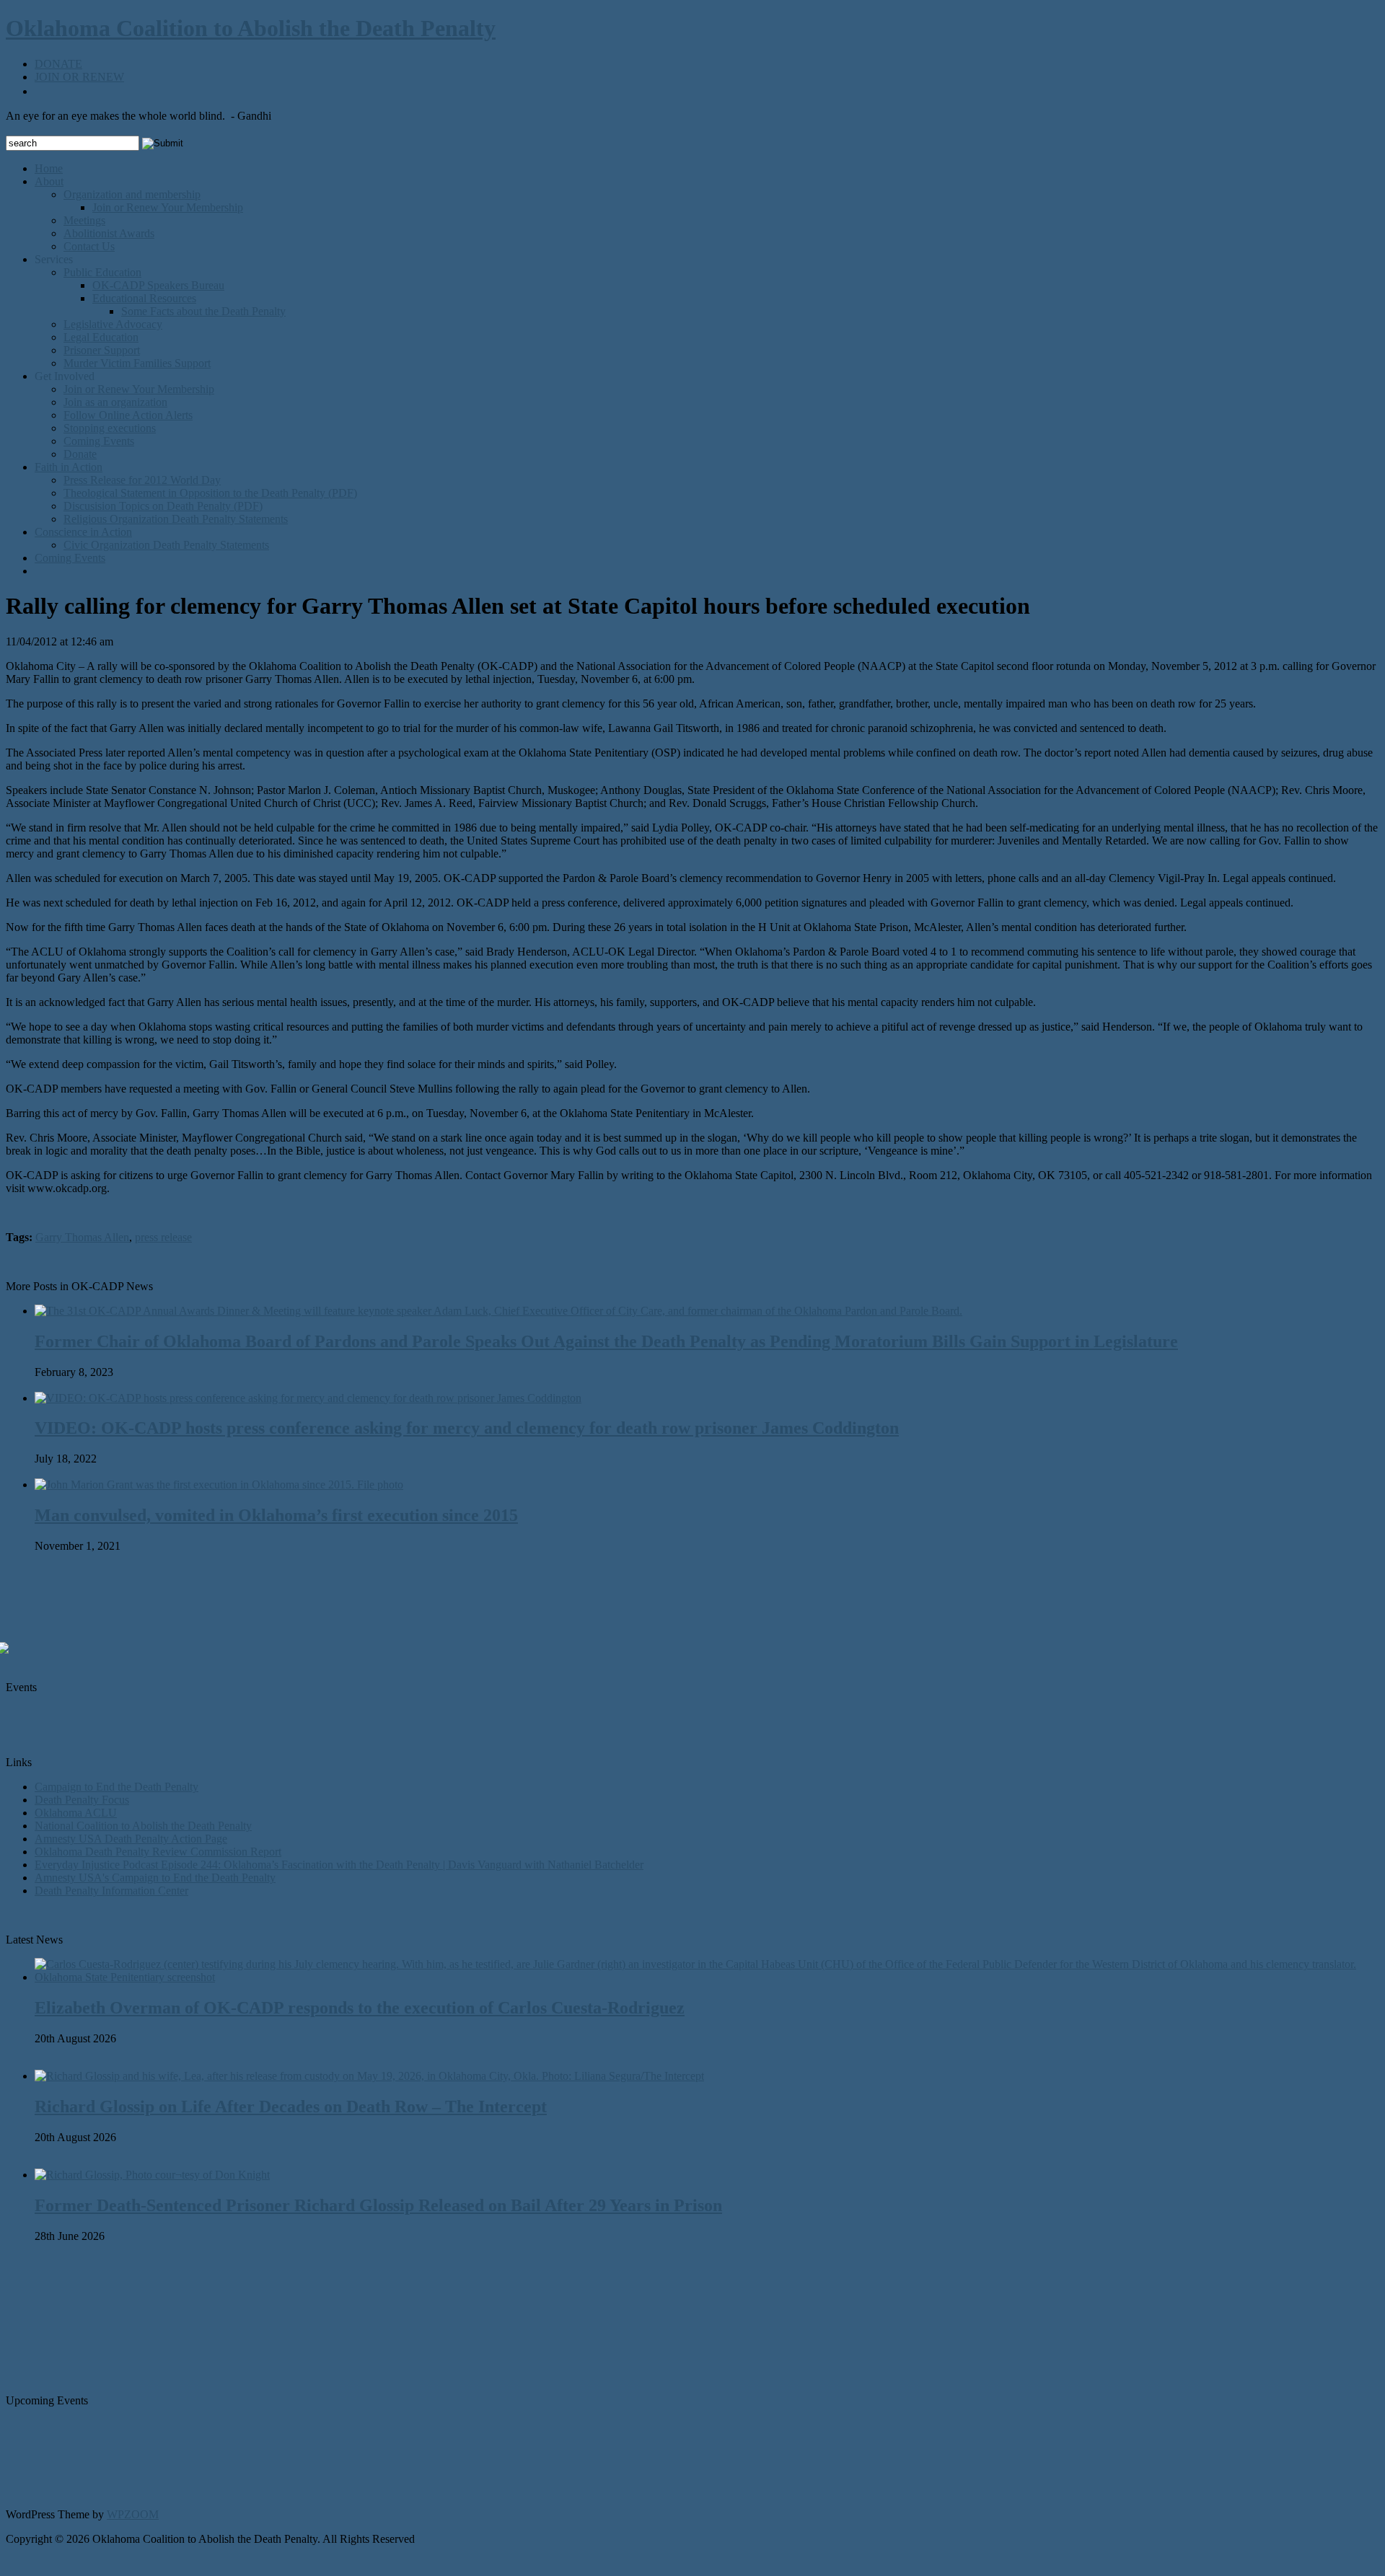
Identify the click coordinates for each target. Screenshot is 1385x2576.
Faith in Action (69, 467)
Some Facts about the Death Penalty (203, 311)
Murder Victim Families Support (137, 363)
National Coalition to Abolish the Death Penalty (143, 1826)
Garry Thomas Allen (82, 1237)
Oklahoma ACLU (76, 1813)
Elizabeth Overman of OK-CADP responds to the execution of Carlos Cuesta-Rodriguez (360, 2008)
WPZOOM (133, 2514)
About (49, 181)
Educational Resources (144, 298)
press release (163, 1237)
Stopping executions (110, 428)
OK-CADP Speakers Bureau (158, 285)
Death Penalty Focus (82, 1800)
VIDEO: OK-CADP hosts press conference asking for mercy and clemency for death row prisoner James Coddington (467, 1428)
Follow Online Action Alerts (128, 415)
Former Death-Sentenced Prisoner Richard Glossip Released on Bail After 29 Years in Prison (378, 2205)
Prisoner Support (102, 350)
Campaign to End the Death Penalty (116, 1787)
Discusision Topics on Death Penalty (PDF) (163, 506)
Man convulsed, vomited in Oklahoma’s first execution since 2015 (276, 1515)
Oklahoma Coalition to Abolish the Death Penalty (251, 28)
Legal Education (101, 337)
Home (49, 168)
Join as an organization (115, 402)
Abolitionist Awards (109, 233)
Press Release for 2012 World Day (142, 480)
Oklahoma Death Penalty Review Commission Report (158, 1852)
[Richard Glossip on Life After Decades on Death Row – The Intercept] (369, 2076)
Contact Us (89, 246)
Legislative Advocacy (113, 324)
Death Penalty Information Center (111, 1891)
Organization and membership (132, 194)
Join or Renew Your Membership (168, 207)
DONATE (58, 64)
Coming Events (99, 441)
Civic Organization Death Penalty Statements (166, 545)
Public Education (102, 272)
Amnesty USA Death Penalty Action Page (131, 1839)
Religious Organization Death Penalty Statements (176, 519)
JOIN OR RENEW (79, 77)
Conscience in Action (83, 532)
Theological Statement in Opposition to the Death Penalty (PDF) (210, 493)
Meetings (84, 220)
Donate (80, 454)
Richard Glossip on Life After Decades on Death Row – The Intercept (291, 2107)
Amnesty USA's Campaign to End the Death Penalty (155, 1878)
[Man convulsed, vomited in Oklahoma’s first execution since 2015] (219, 1485)
